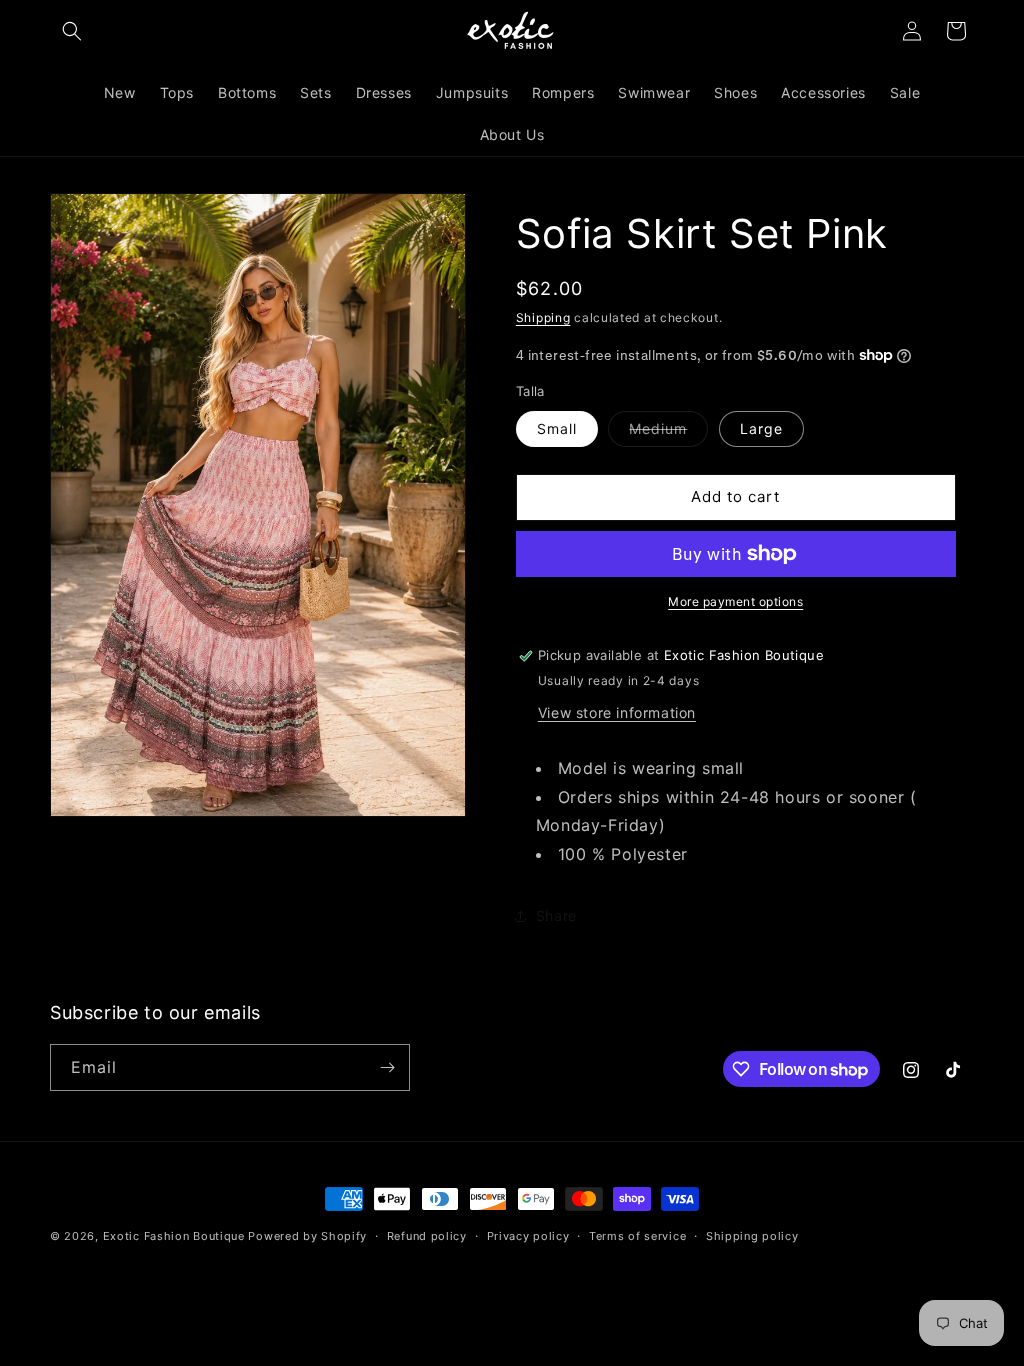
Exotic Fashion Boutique (174, 1236)
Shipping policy (752, 1236)
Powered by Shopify (307, 1236)
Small (557, 428)
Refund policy (427, 1236)
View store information (617, 712)
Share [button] (556, 915)
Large (761, 428)
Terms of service (637, 1236)
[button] (72, 31)
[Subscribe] (387, 1067)
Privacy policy (528, 1236)
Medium (668, 433)
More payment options (735, 601)
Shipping (543, 317)
